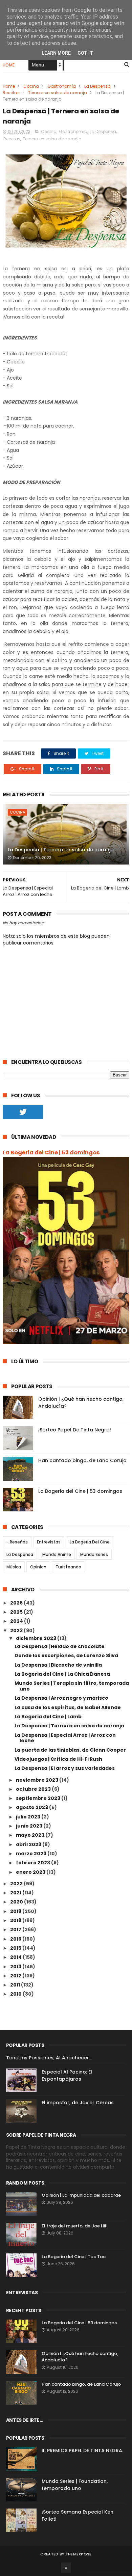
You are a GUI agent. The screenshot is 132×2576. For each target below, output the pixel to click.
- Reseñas (17, 1542)
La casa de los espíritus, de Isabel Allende (68, 1707)
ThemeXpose (79, 2554)
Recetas (11, 93)
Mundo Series (94, 1554)
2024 (17, 1621)
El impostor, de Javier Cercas (78, 2103)
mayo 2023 (31, 1835)
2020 (17, 1902)
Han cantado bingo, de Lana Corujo (82, 1460)
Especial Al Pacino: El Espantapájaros (67, 2075)
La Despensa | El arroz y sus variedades (65, 1768)
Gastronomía (62, 86)
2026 (17, 1603)
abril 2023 (29, 1844)
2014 (16, 1957)
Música (14, 1567)
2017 (16, 1929)
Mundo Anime (57, 1554)
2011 (16, 1985)
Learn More (56, 53)
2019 (16, 1911)
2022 (17, 1884)
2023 (17, 1630)
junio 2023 (30, 1826)
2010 (16, 1994)
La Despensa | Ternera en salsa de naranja (61, 850)
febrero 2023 (34, 1863)
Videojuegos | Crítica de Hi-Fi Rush (58, 1759)
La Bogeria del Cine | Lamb (48, 1717)
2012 (16, 1976)
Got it (85, 53)
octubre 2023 (34, 1789)
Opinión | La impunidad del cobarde (81, 2195)
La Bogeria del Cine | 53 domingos (51, 1153)
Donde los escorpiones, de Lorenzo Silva (66, 1655)
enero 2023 (31, 1872)
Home (9, 65)
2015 (16, 1948)
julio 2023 (29, 1817)
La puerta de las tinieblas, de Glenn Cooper (70, 1750)
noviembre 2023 (38, 1780)
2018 (16, 1920)
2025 (17, 1612)
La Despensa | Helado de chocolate (60, 1646)
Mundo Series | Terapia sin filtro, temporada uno (72, 1686)
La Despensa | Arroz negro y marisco (61, 1698)
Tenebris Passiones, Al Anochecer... (49, 2058)
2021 (16, 1893)
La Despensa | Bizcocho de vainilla (58, 1665)
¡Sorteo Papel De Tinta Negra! (75, 1430)
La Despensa (97, 86)
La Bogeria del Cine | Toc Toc (74, 2257)
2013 (16, 1967)
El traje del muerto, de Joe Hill (75, 2226)
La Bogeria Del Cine (90, 1542)
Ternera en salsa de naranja (58, 93)
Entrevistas (49, 1542)
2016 (16, 1939)
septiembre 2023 (39, 1798)
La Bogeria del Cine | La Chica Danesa (62, 1674)
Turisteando (68, 1567)
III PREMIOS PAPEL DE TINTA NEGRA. (82, 2450)
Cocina (31, 86)
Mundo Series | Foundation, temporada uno (75, 2485)
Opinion (38, 1567)
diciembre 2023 (37, 1638)
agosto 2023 (32, 1807)
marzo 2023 (32, 1854)
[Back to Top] (66, 2568)
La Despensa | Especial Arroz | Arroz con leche (65, 1738)
